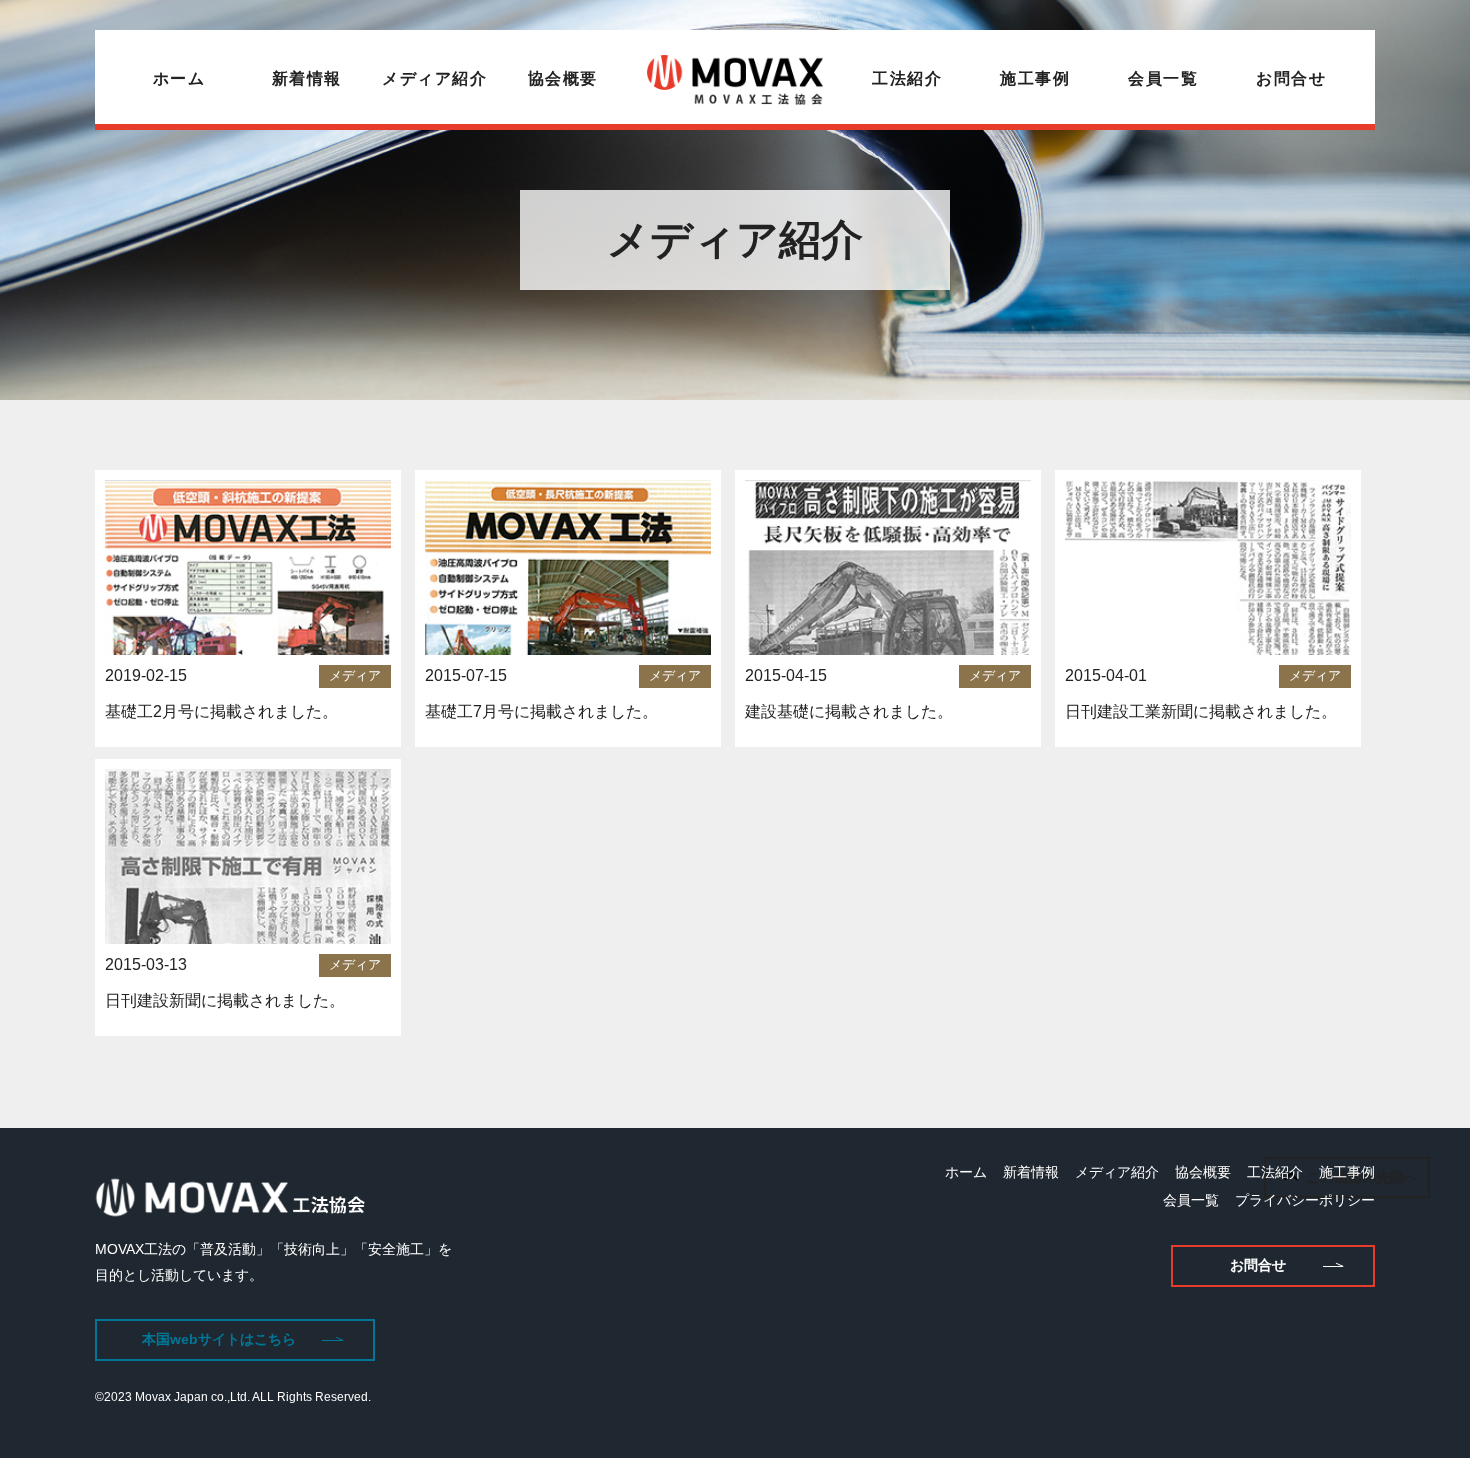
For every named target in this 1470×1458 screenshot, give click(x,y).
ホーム (179, 78)
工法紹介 (907, 78)
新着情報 (307, 78)
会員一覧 (1163, 78)
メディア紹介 (434, 78)
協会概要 (563, 78)
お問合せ (1291, 78)
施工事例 (1035, 78)
